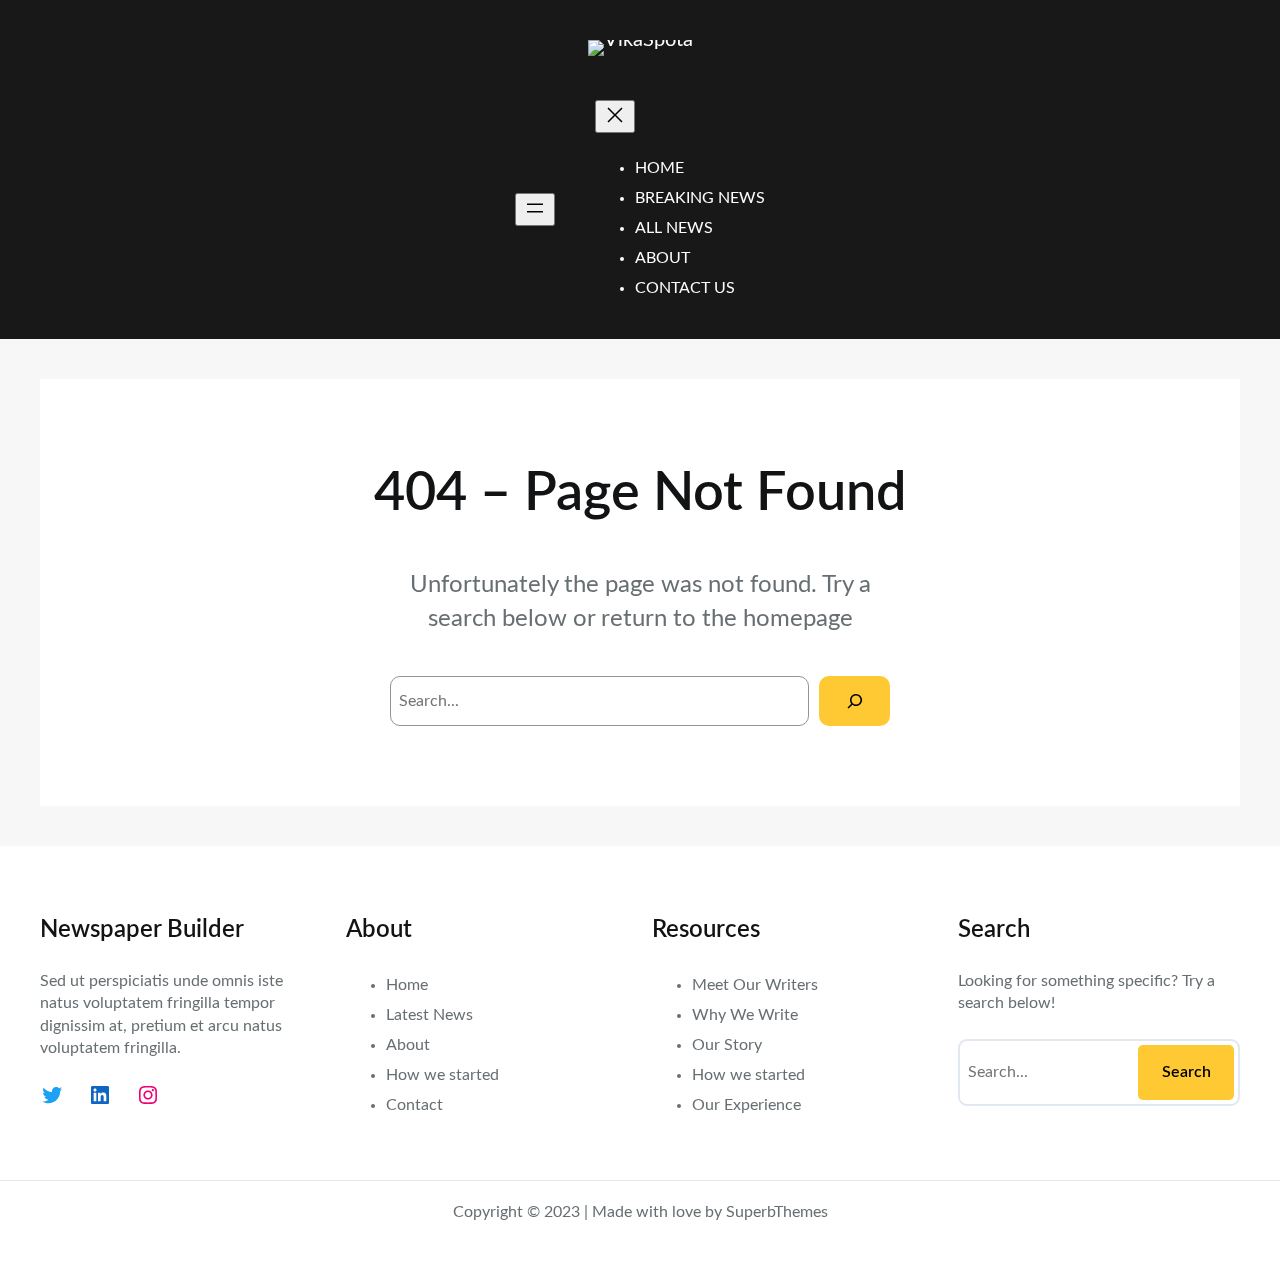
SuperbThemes (777, 1212)
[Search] (854, 700)
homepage (798, 619)
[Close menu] (615, 116)
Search (1186, 1072)
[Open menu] (535, 209)
